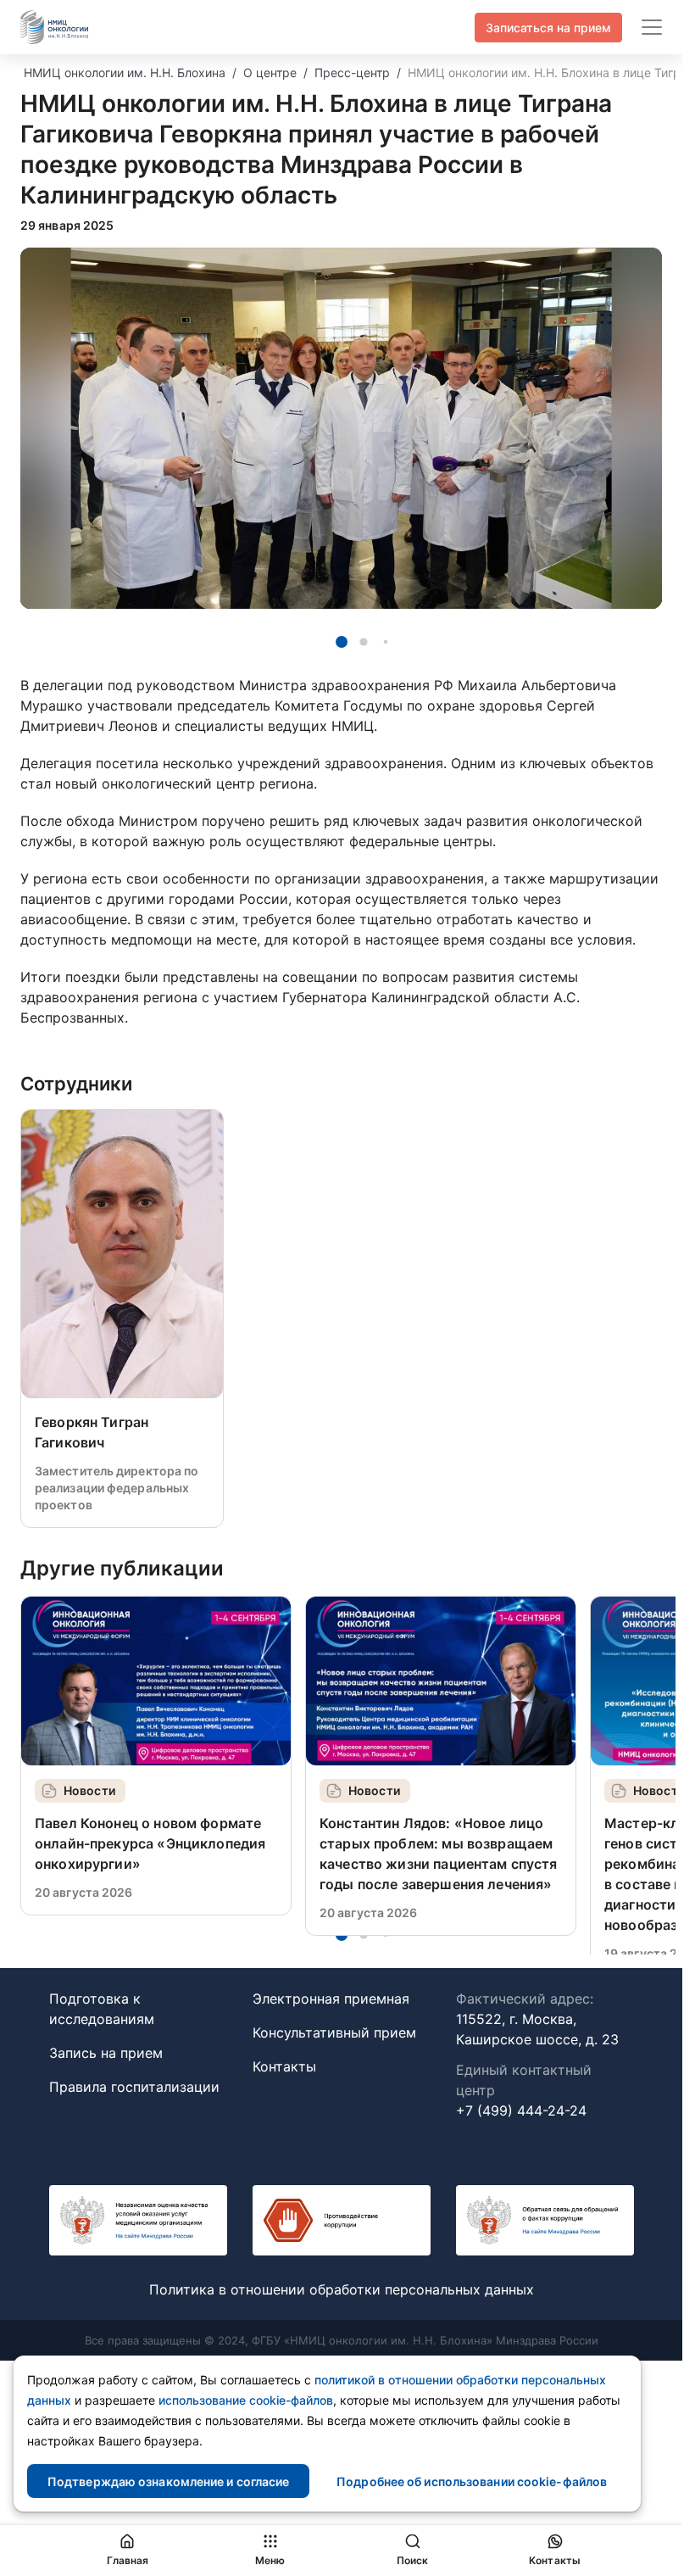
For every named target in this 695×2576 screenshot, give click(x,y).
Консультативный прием (334, 2032)
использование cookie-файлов (246, 2400)
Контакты (284, 2066)
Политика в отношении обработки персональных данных (342, 2289)
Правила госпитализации (134, 2087)
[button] (342, 642)
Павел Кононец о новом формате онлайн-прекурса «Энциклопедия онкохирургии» (150, 1843)
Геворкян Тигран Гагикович (92, 1432)
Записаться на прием (548, 28)
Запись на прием (106, 2053)
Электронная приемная (331, 1999)
